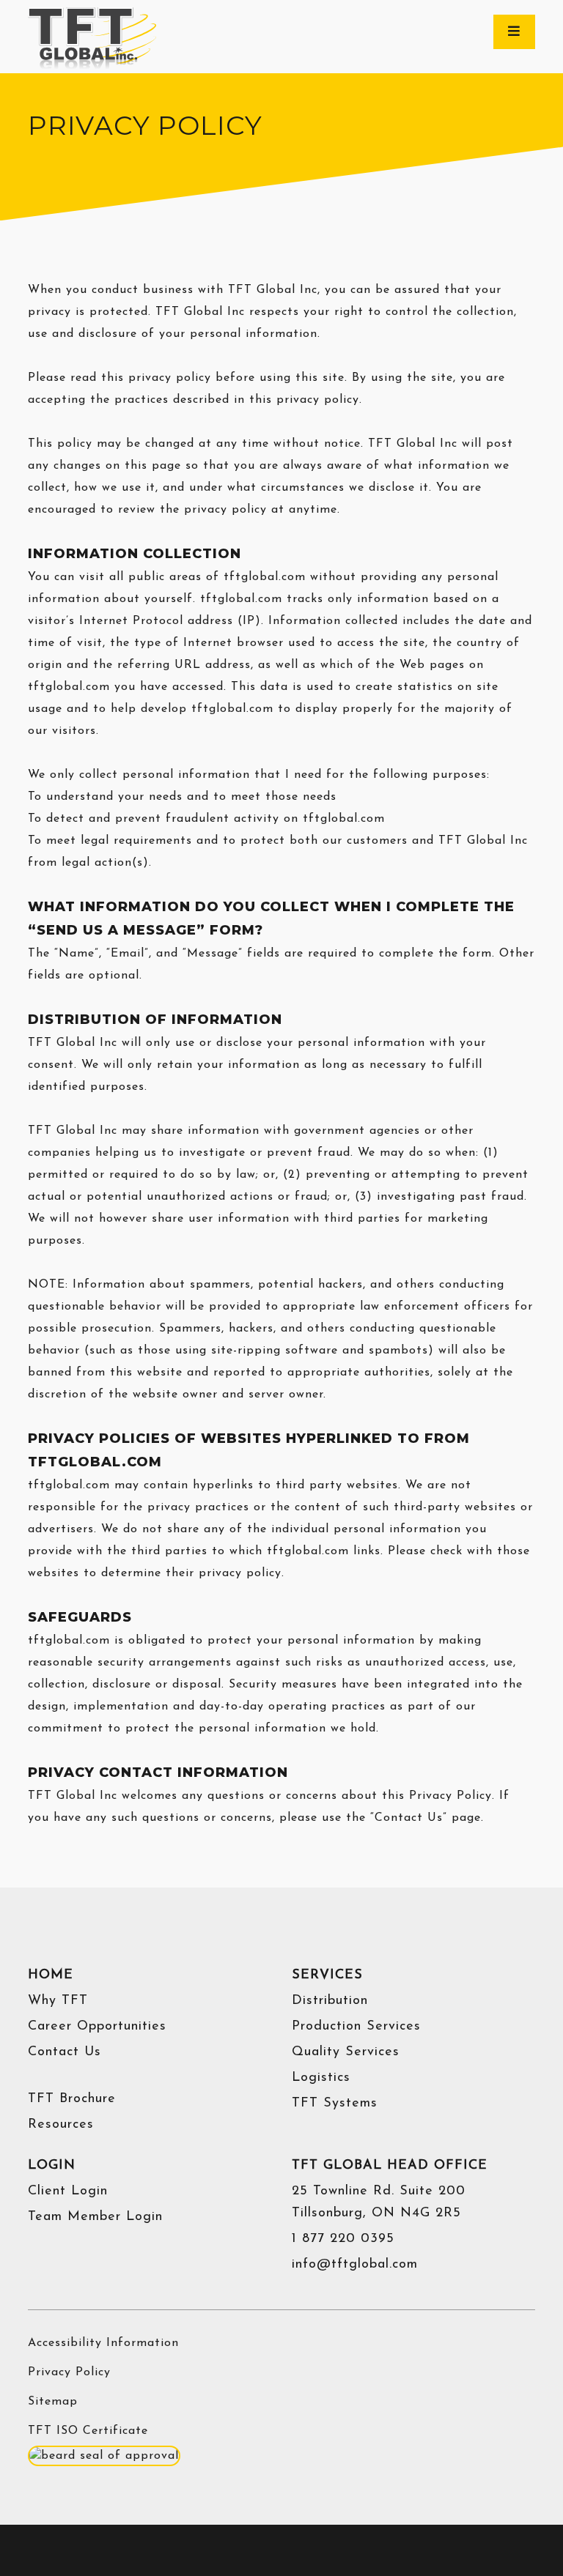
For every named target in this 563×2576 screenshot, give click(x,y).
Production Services (356, 2027)
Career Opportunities (97, 2027)
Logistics (321, 2078)
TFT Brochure (72, 2099)
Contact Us (65, 2052)
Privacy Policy (69, 2372)
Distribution (330, 2001)
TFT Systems (335, 2104)
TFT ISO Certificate (88, 2431)
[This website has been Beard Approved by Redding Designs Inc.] (104, 2455)
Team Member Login (95, 2217)
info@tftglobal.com (355, 2265)
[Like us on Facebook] (245, 2553)
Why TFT (58, 2001)
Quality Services (346, 2052)
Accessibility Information (103, 2343)
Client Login (68, 2191)
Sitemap (53, 2402)
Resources (61, 2125)
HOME (51, 1975)
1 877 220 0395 (343, 2239)
